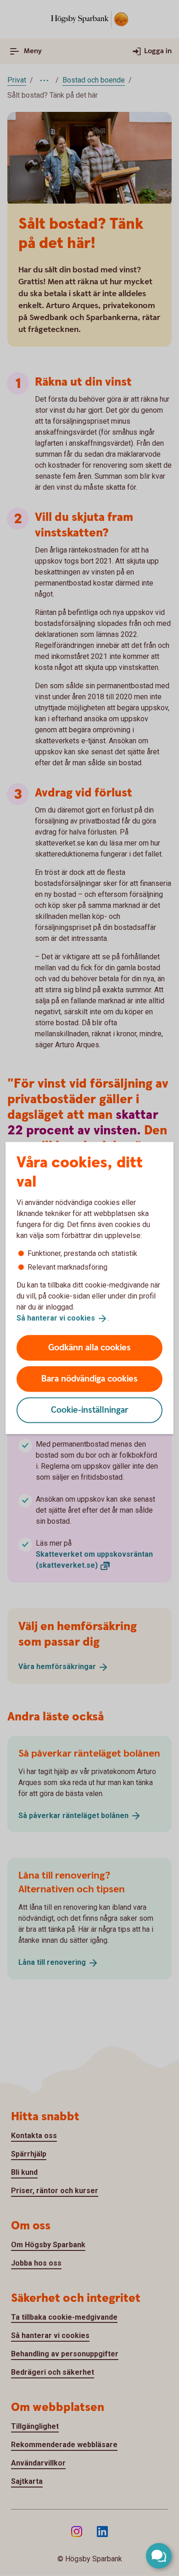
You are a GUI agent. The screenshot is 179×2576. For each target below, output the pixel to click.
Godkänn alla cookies (89, 1347)
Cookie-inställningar (90, 1410)
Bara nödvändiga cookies (89, 1379)
